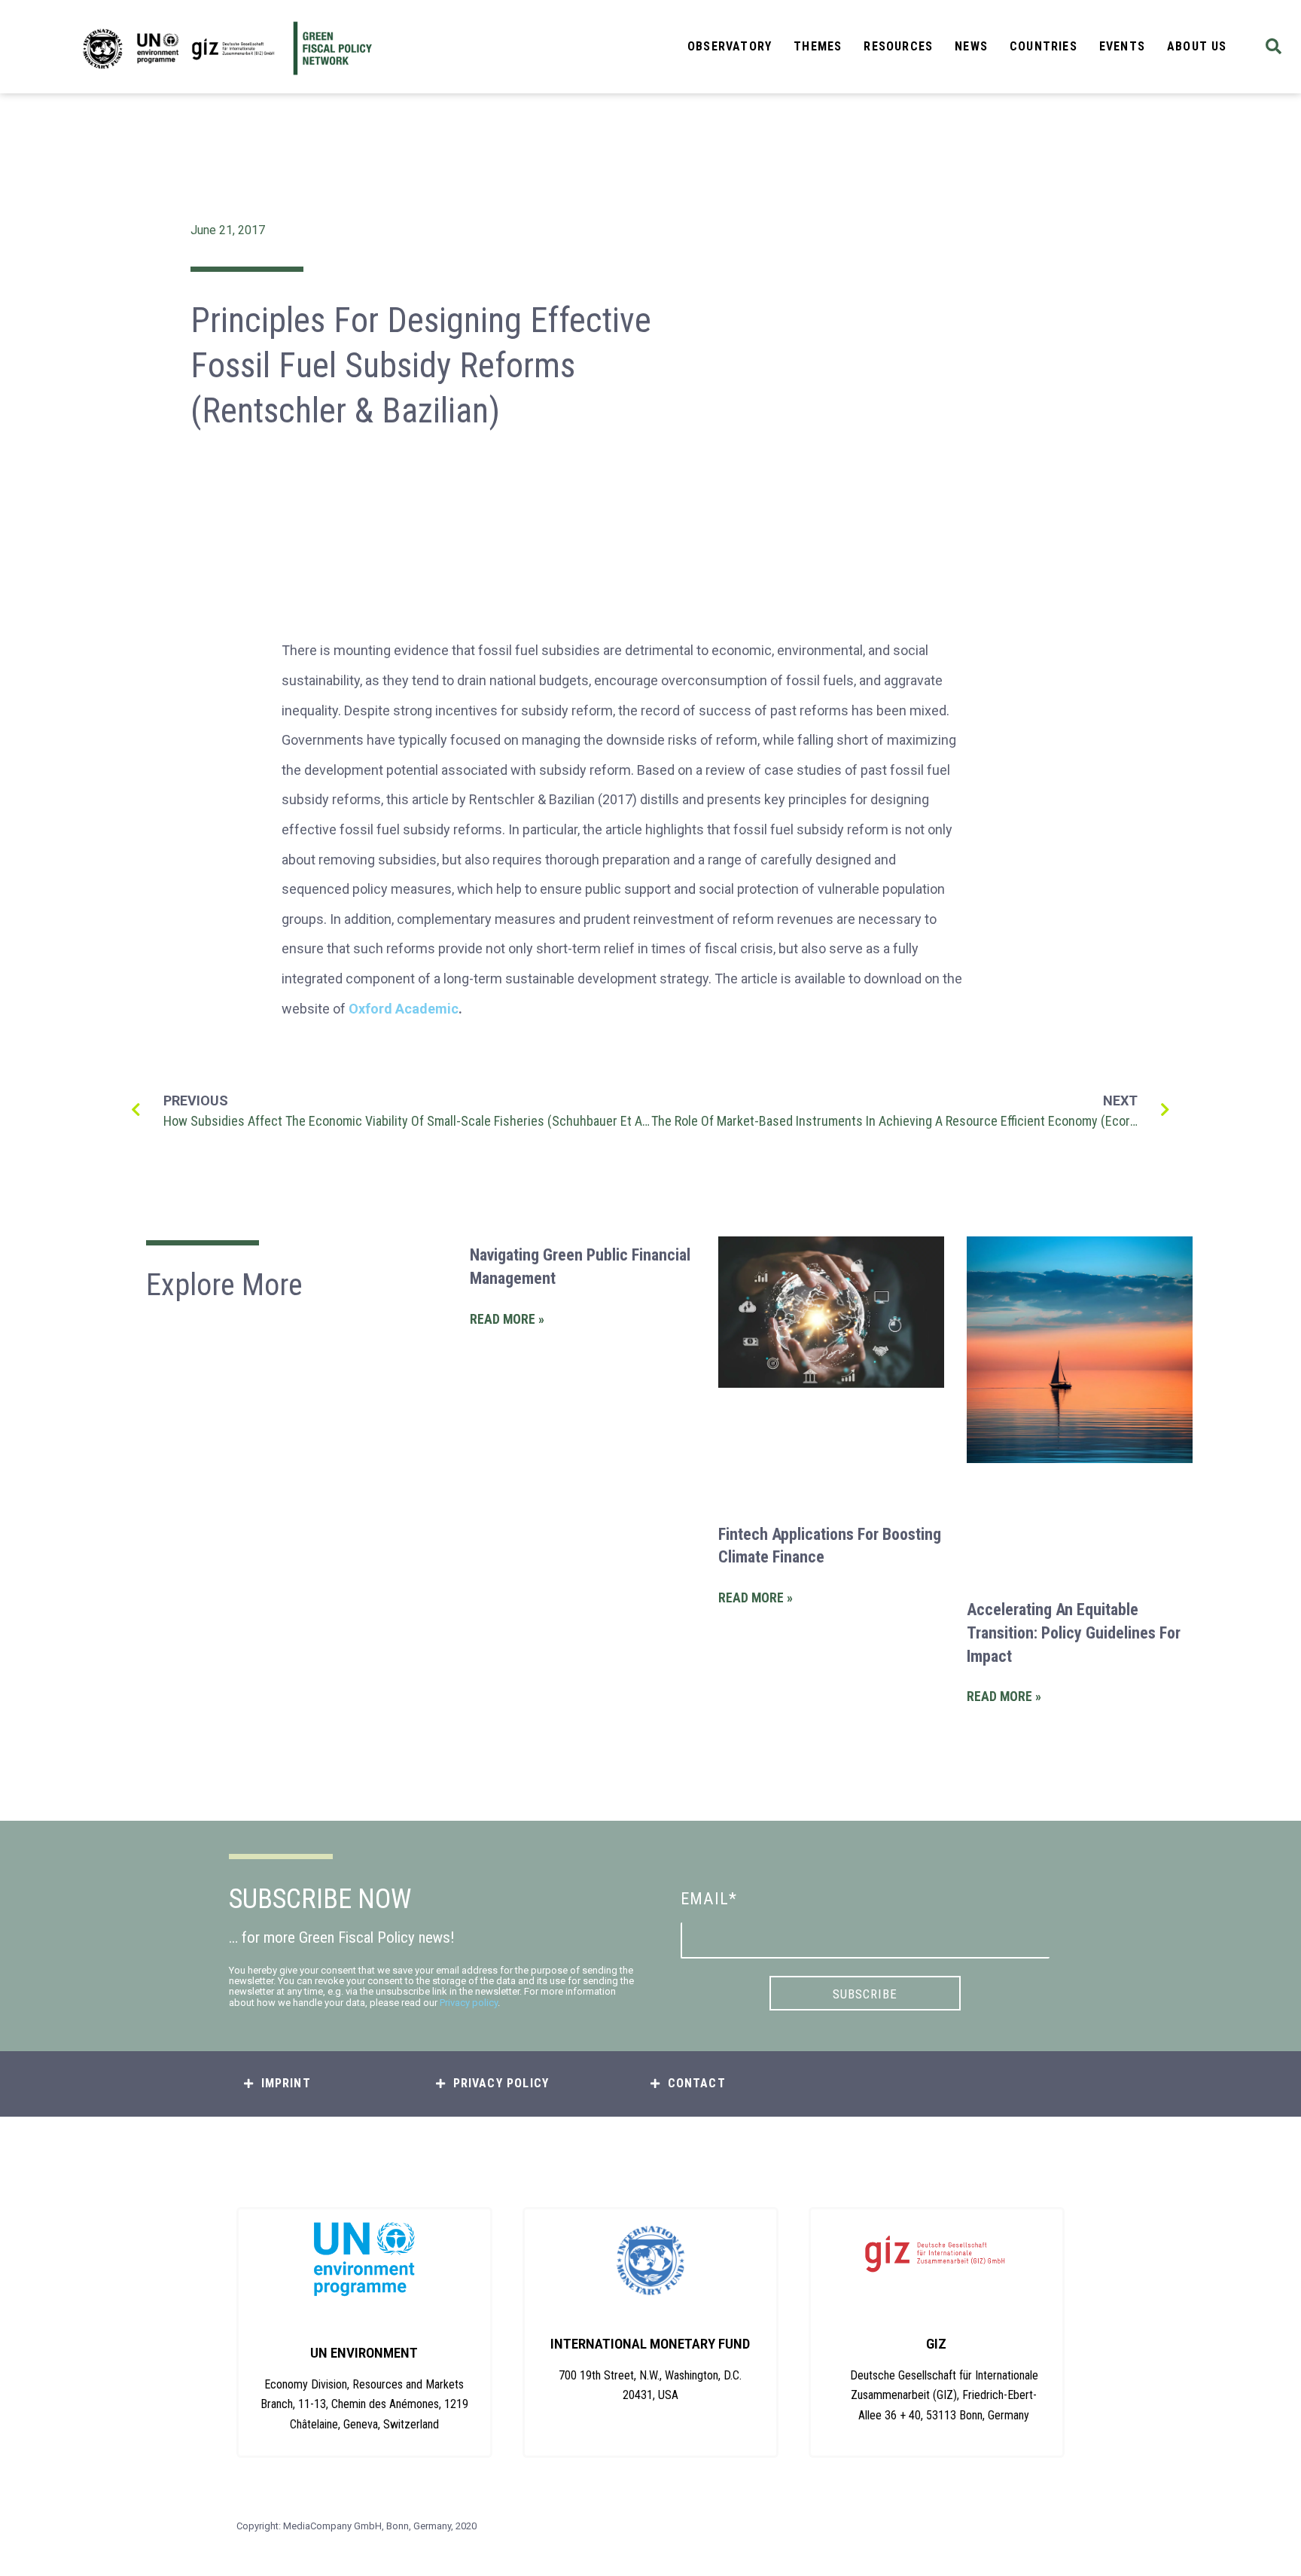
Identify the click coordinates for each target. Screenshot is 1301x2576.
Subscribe (865, 1994)
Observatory (730, 46)
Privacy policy (469, 2003)
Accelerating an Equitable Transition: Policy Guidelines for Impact (1074, 1633)
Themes (818, 46)
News (971, 46)
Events (1122, 46)
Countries (1044, 46)
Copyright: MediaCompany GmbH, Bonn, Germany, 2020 (356, 2526)
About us (1197, 46)
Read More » (507, 1319)
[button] (1274, 47)
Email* (709, 1899)
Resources (898, 46)
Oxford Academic (404, 1009)
